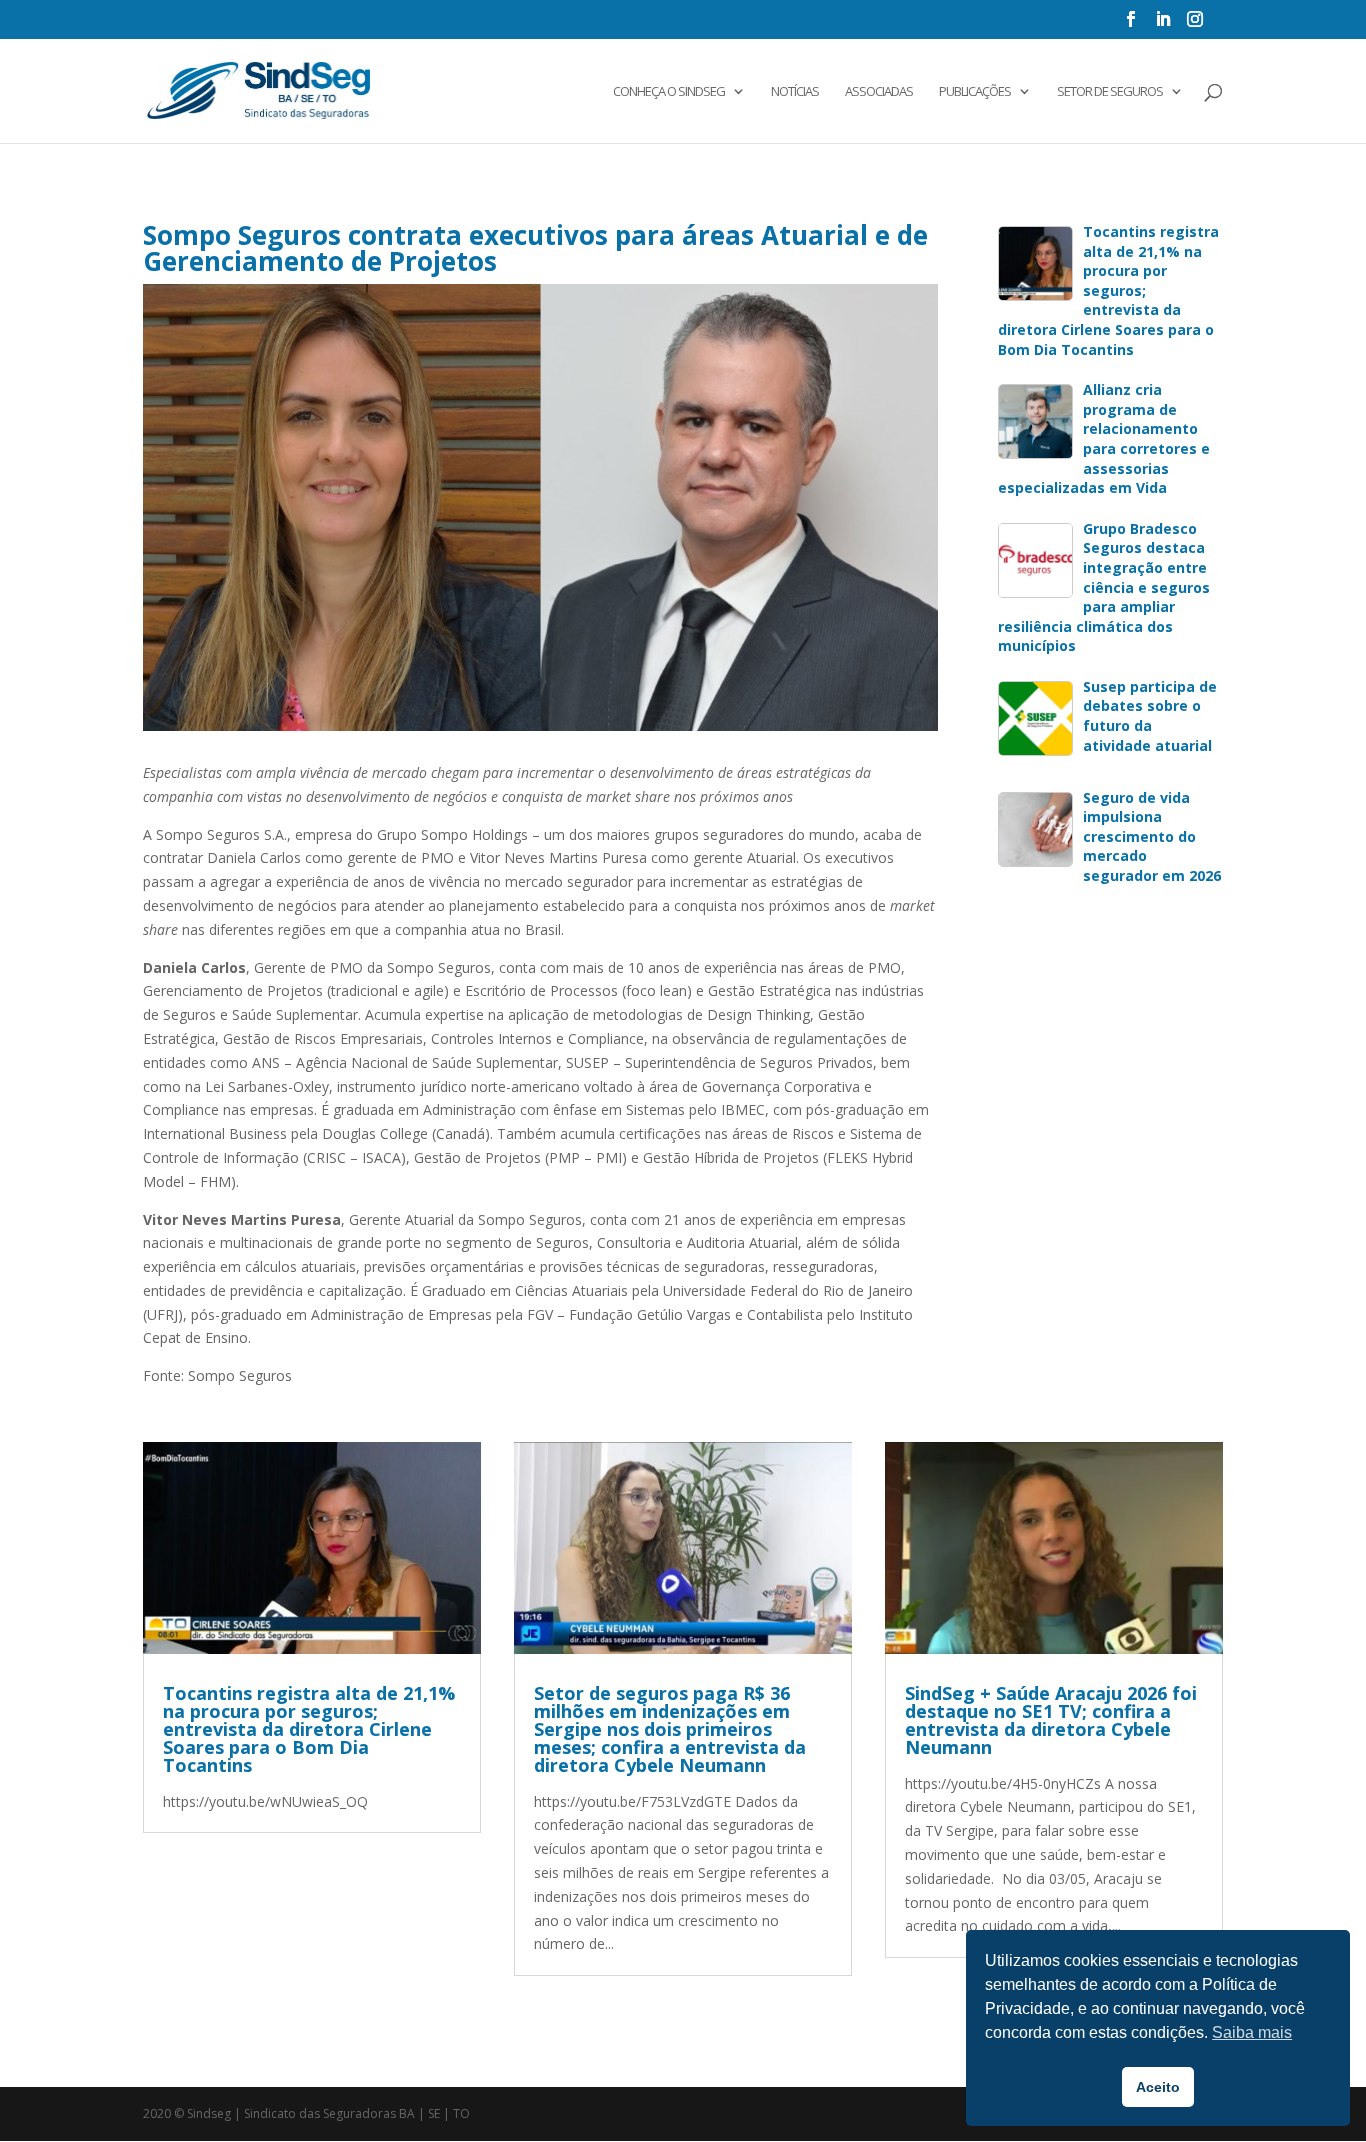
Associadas (879, 92)
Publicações (975, 92)
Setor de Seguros (1110, 92)
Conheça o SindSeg (669, 92)
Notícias (795, 92)
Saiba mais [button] (1252, 2032)
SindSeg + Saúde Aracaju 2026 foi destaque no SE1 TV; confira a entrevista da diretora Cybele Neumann (1051, 1720)
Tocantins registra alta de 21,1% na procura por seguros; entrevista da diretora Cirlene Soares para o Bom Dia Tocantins (309, 1729)
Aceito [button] (1158, 2087)
